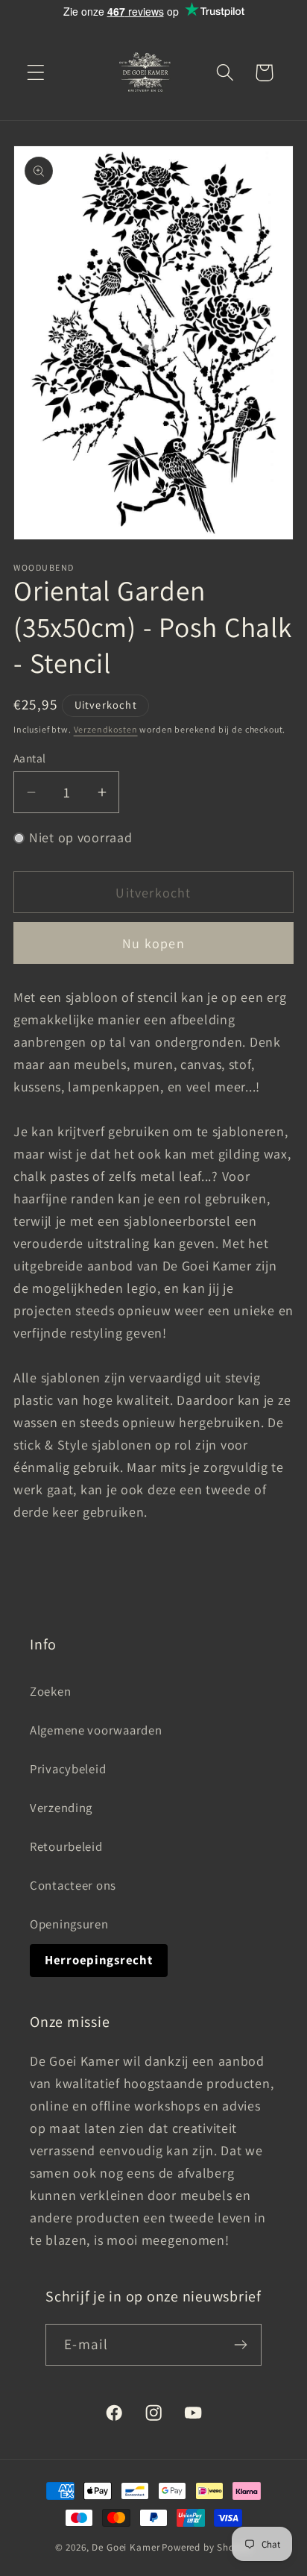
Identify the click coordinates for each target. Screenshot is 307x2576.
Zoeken (50, 1691)
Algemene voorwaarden (96, 1730)
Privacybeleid (68, 1769)
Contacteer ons (73, 1885)
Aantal (30, 758)
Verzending (61, 1808)
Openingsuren (69, 1924)
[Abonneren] (241, 2345)
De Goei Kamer (126, 2547)
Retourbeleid (66, 1846)
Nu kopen (153, 943)
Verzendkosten (106, 729)
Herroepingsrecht (99, 1960)
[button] (36, 73)
